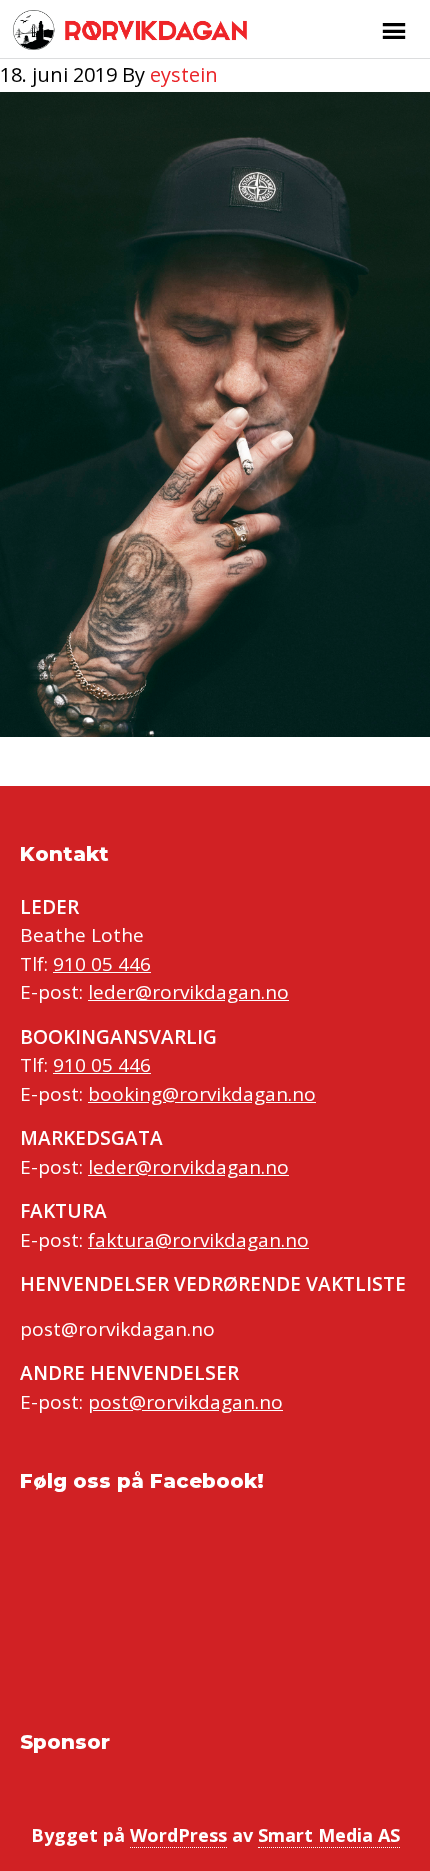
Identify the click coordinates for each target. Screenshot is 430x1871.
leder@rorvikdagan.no (188, 992)
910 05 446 (102, 964)
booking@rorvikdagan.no (202, 1094)
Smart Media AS (329, 1835)
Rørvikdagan (153, 30)
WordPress (178, 1835)
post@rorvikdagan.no (185, 1402)
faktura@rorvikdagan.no (198, 1240)
